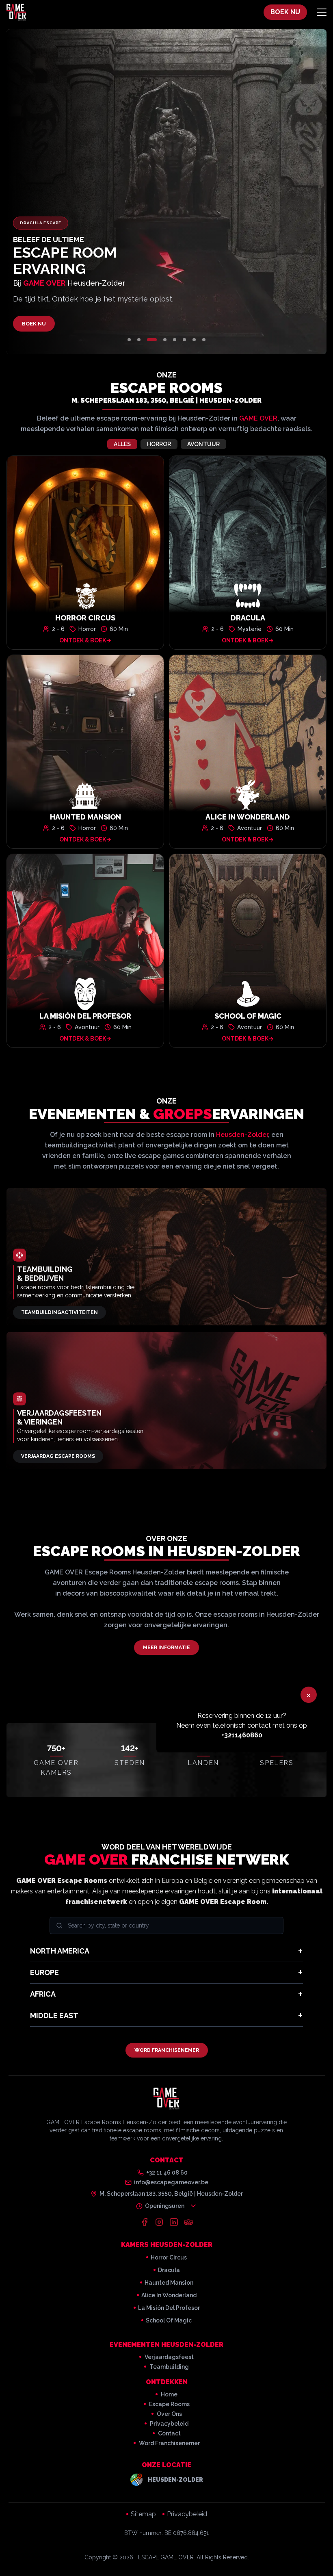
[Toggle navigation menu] (322, 12)
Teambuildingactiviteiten (59, 1312)
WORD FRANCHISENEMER (167, 2050)
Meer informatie (166, 1648)
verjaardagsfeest (169, 2357)
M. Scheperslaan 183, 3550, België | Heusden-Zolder (166, 400)
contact (169, 2433)
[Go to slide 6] (184, 340)
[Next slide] (273, 192)
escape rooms (169, 2404)
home (169, 2394)
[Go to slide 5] (175, 340)
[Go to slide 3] (152, 340)
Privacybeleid (187, 2514)
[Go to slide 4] (165, 340)
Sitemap (143, 2514)
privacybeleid (169, 2424)
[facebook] (145, 2222)
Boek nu (34, 324)
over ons (169, 2414)
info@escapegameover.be (171, 2182)
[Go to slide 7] (194, 340)
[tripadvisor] (188, 2222)
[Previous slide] (60, 192)
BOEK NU (285, 12)
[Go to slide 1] (129, 340)
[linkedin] (174, 2222)
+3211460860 (242, 1735)
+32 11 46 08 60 (167, 2173)
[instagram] (159, 2222)
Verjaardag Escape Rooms (58, 1456)
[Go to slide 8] (204, 340)
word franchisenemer (169, 2443)
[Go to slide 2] (139, 340)
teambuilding (169, 2367)
